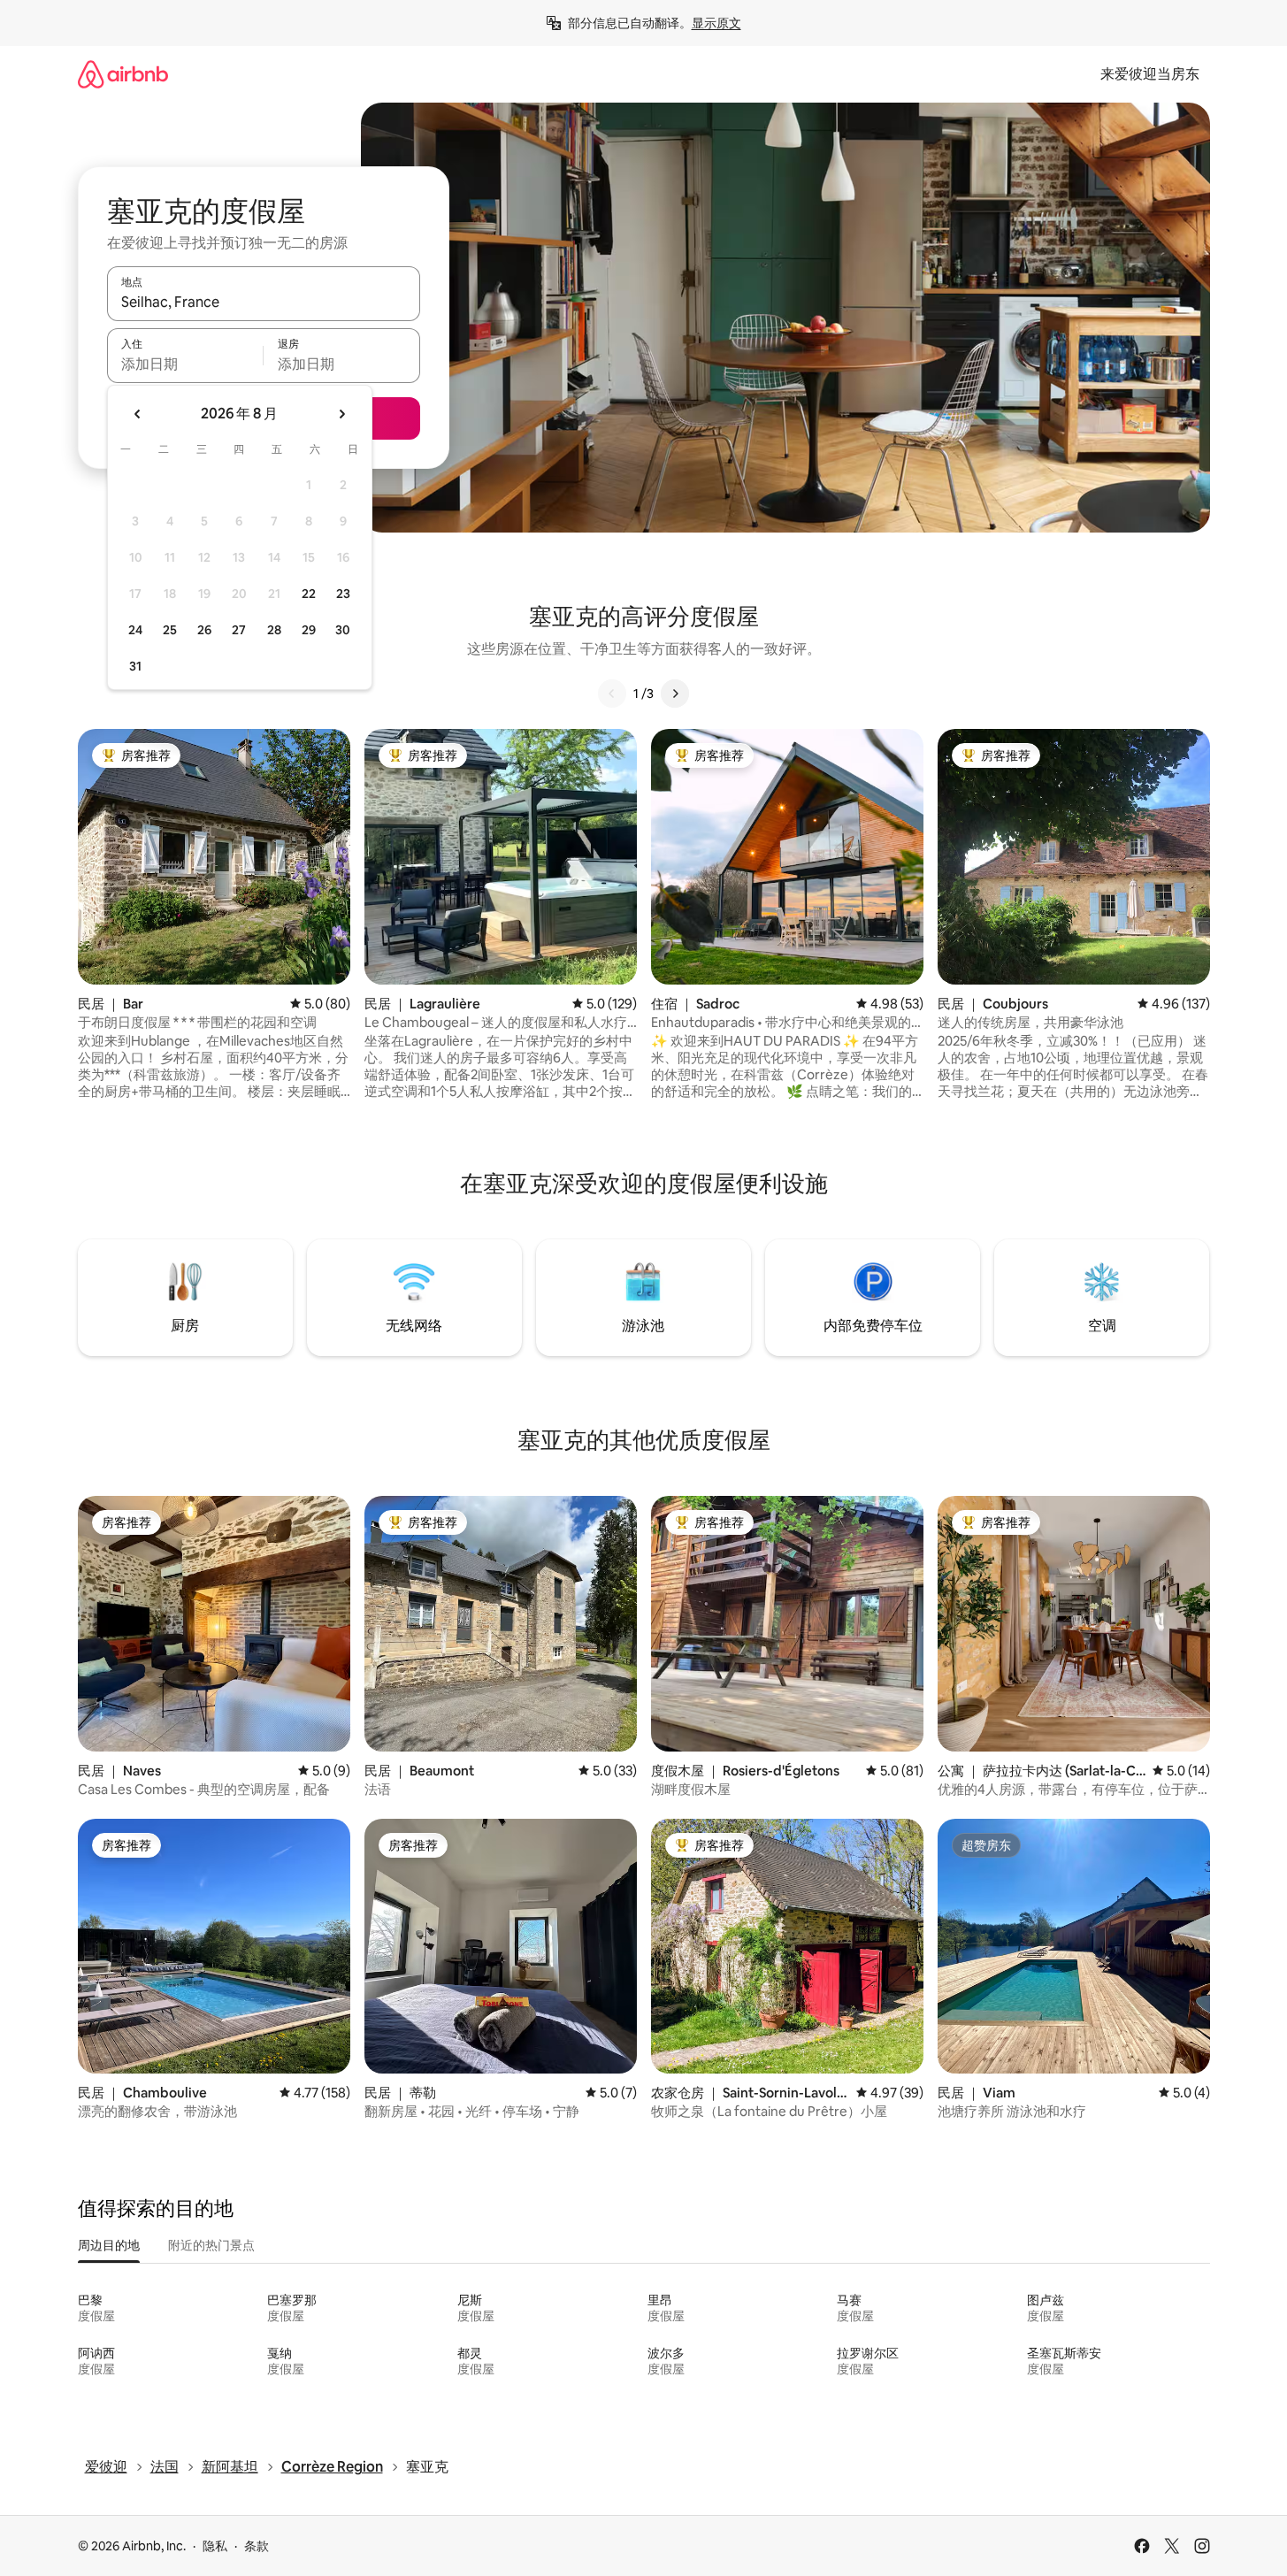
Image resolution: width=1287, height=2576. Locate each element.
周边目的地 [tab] (109, 2245)
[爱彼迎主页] (123, 74)
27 (239, 630)
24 (135, 630)
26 (204, 630)
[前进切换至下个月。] (341, 414)
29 (309, 630)
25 (170, 630)
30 (343, 630)
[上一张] (612, 694)
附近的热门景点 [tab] (211, 2245)
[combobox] (264, 302)
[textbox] (185, 364)
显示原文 (716, 23)
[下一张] (675, 694)
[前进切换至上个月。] (138, 414)
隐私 (215, 2546)
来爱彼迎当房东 (1150, 74)
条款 (257, 2546)
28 (274, 630)
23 (343, 594)
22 (309, 594)
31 (135, 666)
